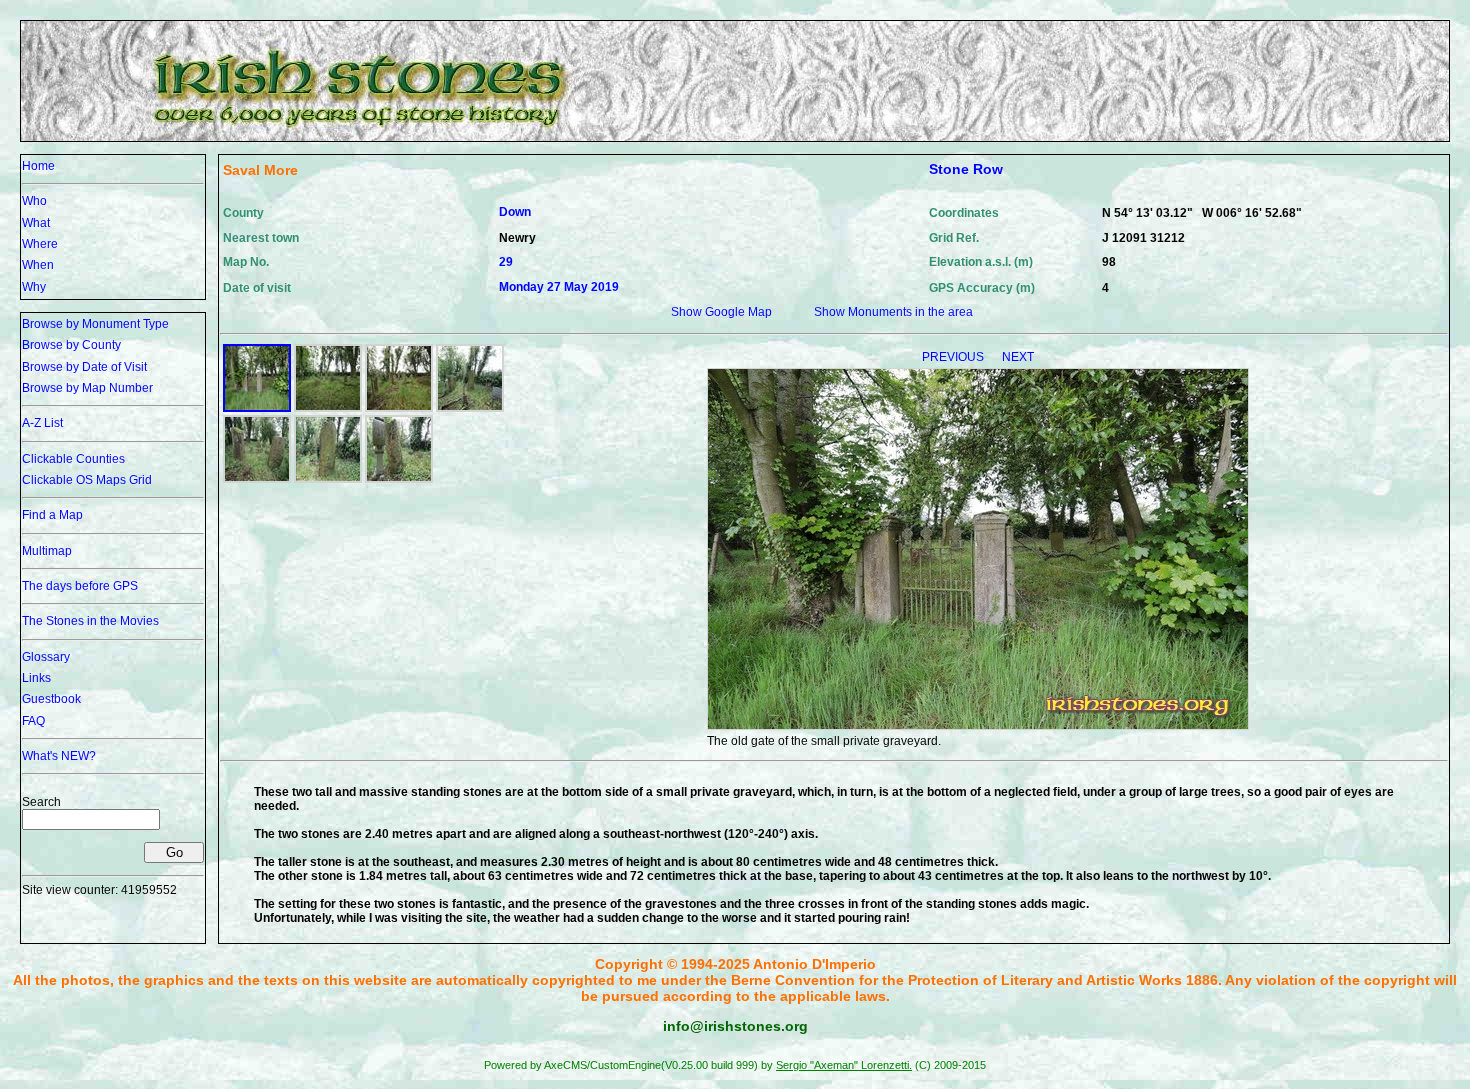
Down (515, 212)
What (36, 223)
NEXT (1018, 357)
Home (38, 166)
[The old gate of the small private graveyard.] (257, 408)
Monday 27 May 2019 (559, 287)
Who (34, 201)
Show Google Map (721, 312)
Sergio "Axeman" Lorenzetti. (844, 1065)
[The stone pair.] (470, 408)
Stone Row (966, 169)
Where (40, 244)
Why (34, 287)
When (38, 265)
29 (506, 262)
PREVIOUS (954, 357)
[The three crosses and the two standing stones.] (399, 408)
